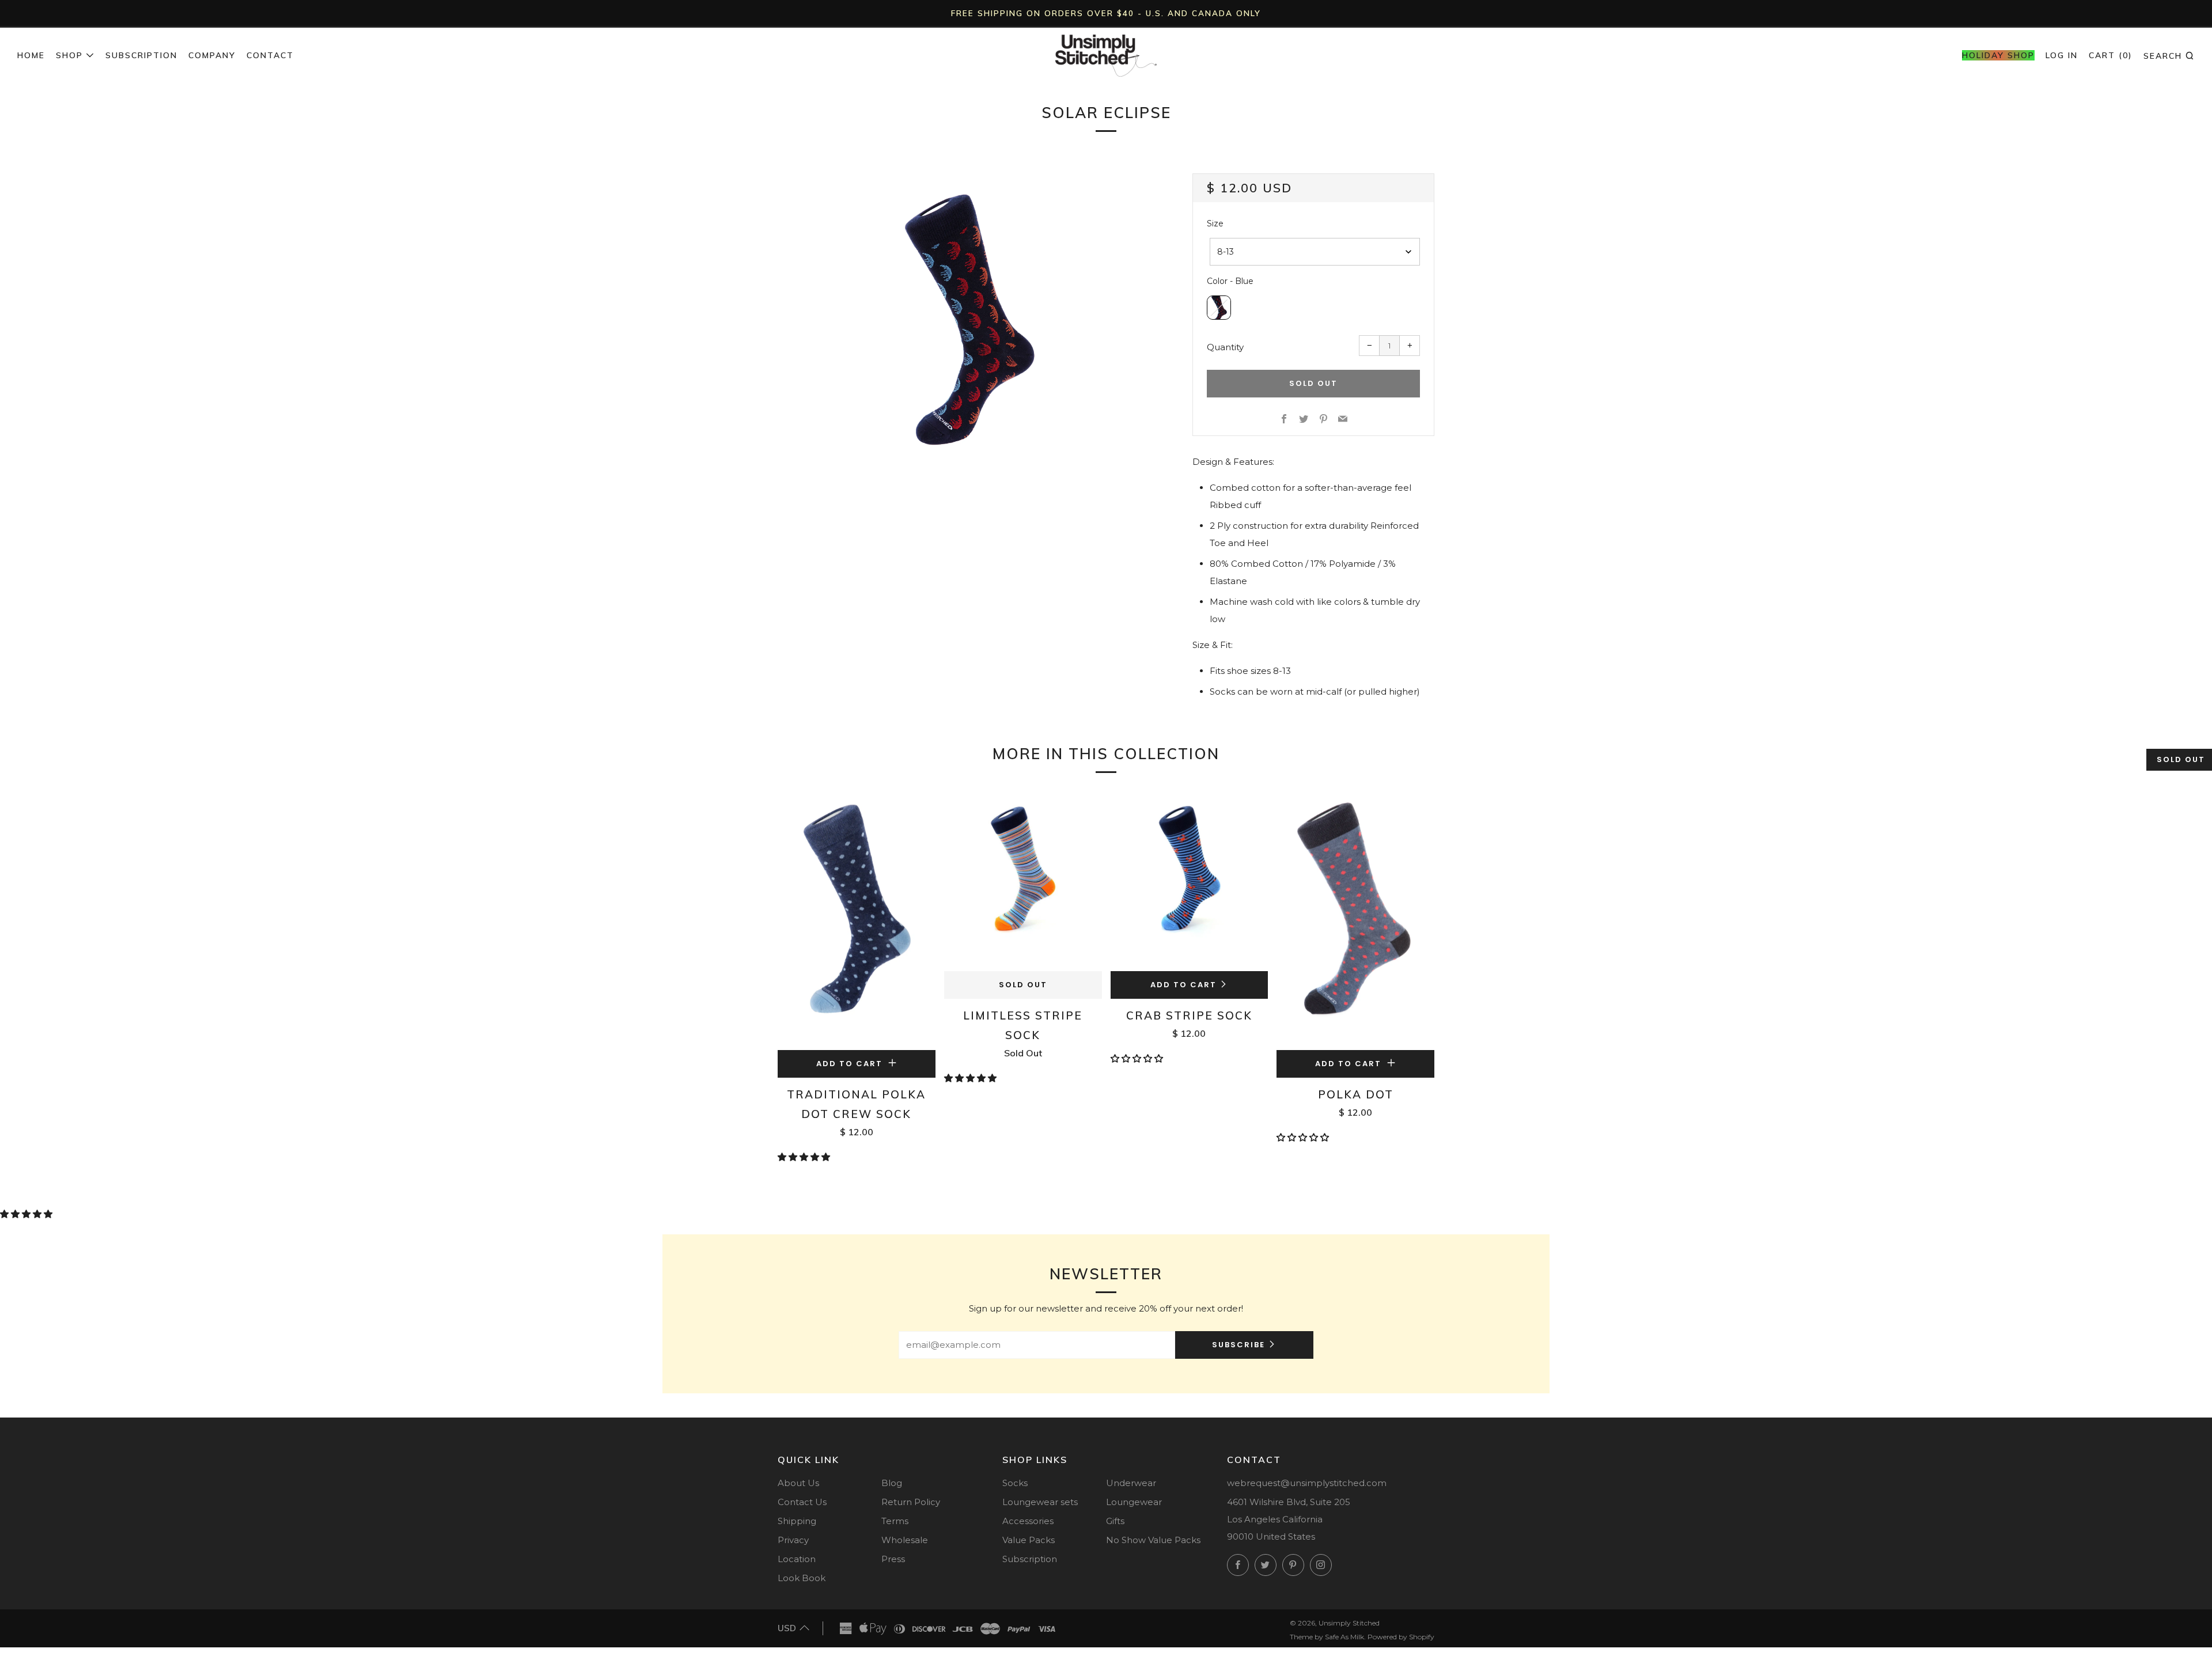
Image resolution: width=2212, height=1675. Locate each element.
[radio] (1219, 308)
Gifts (1115, 1521)
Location (797, 1559)
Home (31, 55)
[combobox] (1315, 252)
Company (212, 55)
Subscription (141, 55)
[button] (805, 1157)
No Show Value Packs (1153, 1540)
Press (893, 1559)
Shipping (797, 1521)
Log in (2062, 55)
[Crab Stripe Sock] (1190, 881)
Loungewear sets (1040, 1502)
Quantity (1225, 347)
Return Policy (911, 1502)
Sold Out (1023, 985)
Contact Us (802, 1502)
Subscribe (1238, 1345)
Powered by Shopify (1401, 1637)
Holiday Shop (1998, 55)
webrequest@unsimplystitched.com (1307, 1483)
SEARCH (2169, 55)
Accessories (1028, 1521)
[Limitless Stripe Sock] (1023, 881)
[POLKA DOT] (1355, 920)
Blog (892, 1483)
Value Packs (1029, 1540)
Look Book (802, 1578)
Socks (1015, 1483)
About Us (798, 1483)
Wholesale (905, 1540)
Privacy (793, 1540)
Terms (895, 1521)
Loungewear (1134, 1502)
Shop (69, 55)
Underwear (1131, 1483)
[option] (968, 317)
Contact (270, 55)
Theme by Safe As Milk (1327, 1637)
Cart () (2111, 55)
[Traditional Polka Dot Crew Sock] (857, 920)
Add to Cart (1183, 985)
